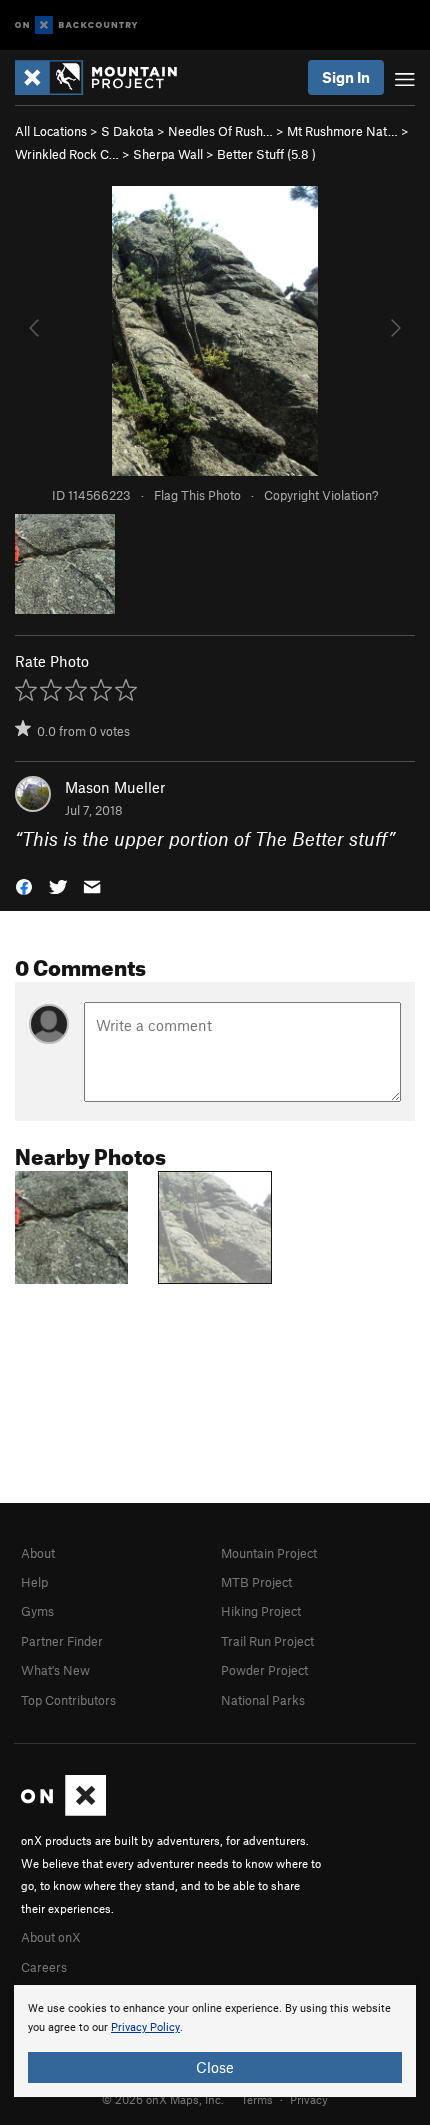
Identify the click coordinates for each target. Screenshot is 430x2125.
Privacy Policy (145, 2027)
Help (34, 1582)
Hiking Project (261, 1611)
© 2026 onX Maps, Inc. (163, 2099)
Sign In (346, 77)
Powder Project (264, 1670)
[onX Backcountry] (76, 25)
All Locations (51, 131)
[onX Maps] (63, 1811)
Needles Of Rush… (220, 131)
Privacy (309, 2099)
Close (215, 2067)
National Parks (263, 1700)
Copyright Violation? (321, 495)
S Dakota (127, 131)
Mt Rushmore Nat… (342, 131)
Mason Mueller (115, 787)
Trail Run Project (267, 1641)
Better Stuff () (266, 154)
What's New (55, 1670)
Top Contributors (68, 1700)
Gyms (37, 1611)
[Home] (106, 77)
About (38, 1553)
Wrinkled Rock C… (67, 154)
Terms (257, 2099)
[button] (24, 885)
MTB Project (256, 1582)
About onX (51, 1937)
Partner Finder (62, 1641)
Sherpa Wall (168, 154)
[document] (215, 2041)
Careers (44, 1967)
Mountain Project (269, 1553)
